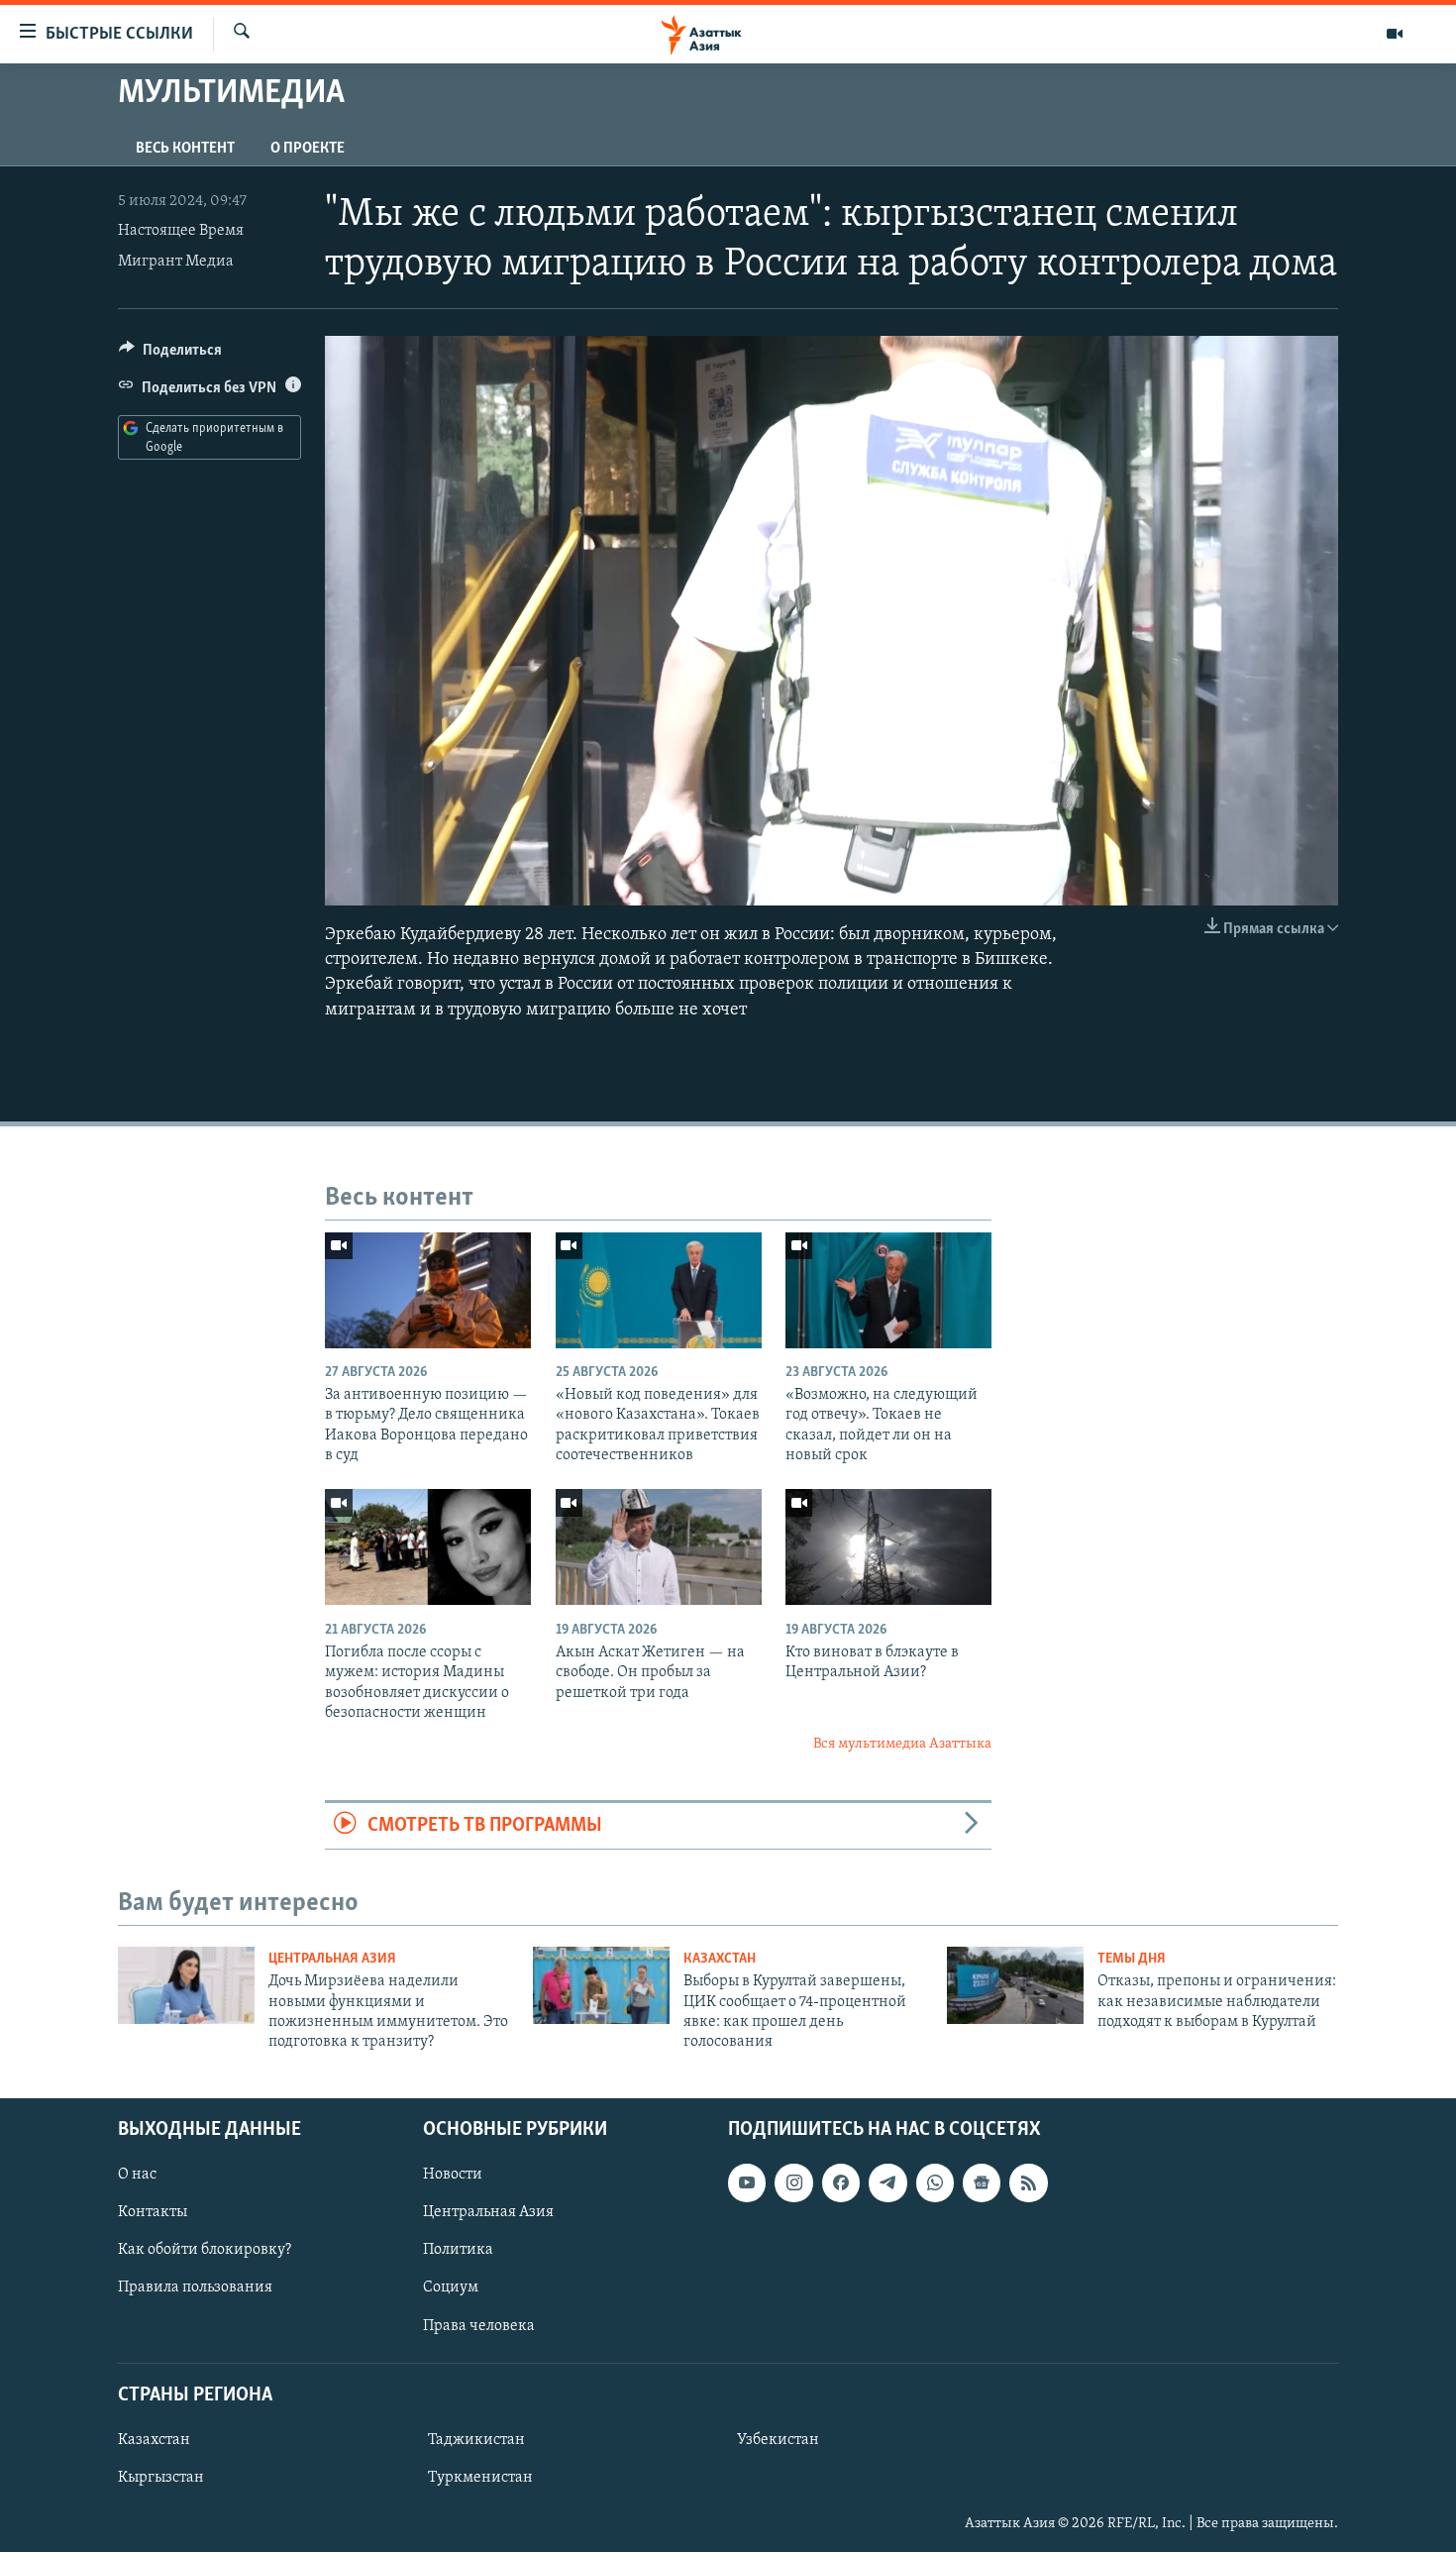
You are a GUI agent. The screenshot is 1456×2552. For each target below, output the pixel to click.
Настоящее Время (181, 231)
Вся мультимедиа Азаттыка (902, 1744)
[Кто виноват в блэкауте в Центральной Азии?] (888, 1547)
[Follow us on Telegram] (887, 2182)
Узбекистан (778, 2440)
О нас (137, 2175)
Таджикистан (476, 2440)
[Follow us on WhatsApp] (935, 2182)
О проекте (308, 149)
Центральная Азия (332, 1959)
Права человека (479, 2325)
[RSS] (1028, 2182)
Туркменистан (480, 2478)
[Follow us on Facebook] (841, 2182)
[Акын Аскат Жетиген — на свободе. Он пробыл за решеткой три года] (659, 1547)
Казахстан (720, 1959)
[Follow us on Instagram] (793, 2182)
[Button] (170, 355)
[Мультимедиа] (1395, 34)
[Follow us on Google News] (982, 2182)
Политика (458, 2250)
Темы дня (1132, 1959)
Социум (451, 2287)
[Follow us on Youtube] (747, 2182)
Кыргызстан (161, 2478)
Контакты (153, 2212)
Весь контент (185, 149)
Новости (453, 2175)
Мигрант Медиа (176, 262)
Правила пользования (195, 2287)
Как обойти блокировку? (205, 2250)
